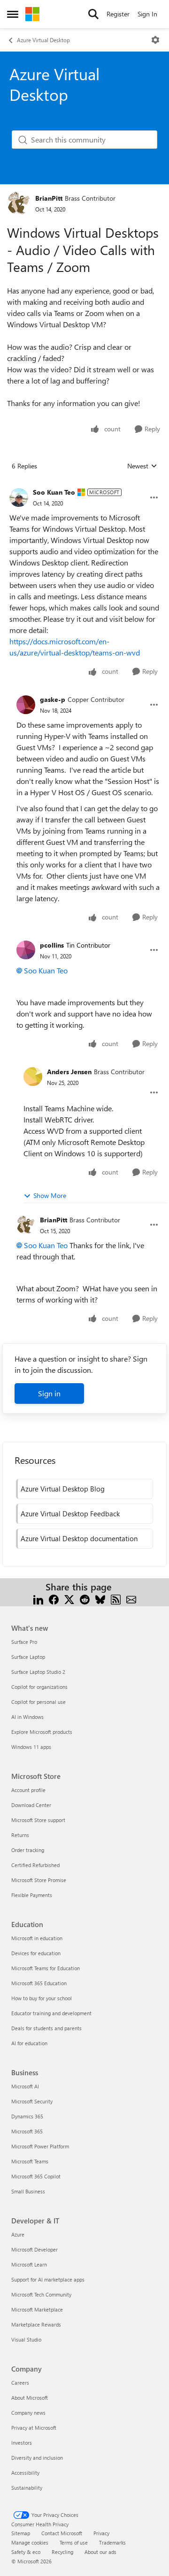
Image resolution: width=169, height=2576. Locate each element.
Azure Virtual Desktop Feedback (70, 1514)
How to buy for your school (42, 1998)
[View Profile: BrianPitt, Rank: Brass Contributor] (19, 203)
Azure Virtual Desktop (43, 40)
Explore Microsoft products (42, 1732)
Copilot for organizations (39, 1687)
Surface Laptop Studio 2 (38, 1672)
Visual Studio (26, 2339)
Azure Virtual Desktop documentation (79, 1538)
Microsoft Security (32, 2101)
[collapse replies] (84, 485)
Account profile (28, 1790)
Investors (22, 2443)
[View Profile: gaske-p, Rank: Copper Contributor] (26, 705)
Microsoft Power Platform (40, 2146)
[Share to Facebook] (54, 1598)
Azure (18, 2234)
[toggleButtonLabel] (155, 40)
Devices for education (36, 1953)
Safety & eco (26, 2552)
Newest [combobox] (142, 466)
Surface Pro (24, 1642)
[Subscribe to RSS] (116, 1598)
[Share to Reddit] (85, 1598)
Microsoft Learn (29, 2264)
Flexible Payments (32, 1895)
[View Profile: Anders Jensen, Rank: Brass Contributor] (33, 1077)
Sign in (49, 1393)
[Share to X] (69, 1598)
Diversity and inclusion (37, 2458)
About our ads (100, 2552)
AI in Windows (27, 1717)
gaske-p (53, 699)
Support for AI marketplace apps (48, 2279)
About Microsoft (30, 2398)
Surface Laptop (28, 1657)
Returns (20, 1835)
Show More (50, 1195)
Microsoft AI (25, 2086)
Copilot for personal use (38, 1702)
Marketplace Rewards (36, 2324)
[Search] (93, 14)
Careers (20, 2383)
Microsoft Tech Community (41, 2294)
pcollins (52, 945)
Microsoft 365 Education (39, 1983)
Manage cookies (30, 2542)
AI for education (29, 2043)
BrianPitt (49, 198)
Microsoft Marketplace (37, 2309)
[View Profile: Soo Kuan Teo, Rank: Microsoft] (19, 497)
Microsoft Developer (35, 2249)
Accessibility (25, 2473)
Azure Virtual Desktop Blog (63, 1489)
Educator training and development (51, 2013)
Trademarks (112, 2542)
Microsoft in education (37, 1938)
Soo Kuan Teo (54, 492)
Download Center (31, 1805)
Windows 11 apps (31, 1747)
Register (118, 14)
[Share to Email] (131, 1598)
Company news (28, 2413)
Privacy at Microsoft (34, 2428)
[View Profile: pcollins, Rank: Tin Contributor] (26, 950)
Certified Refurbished (35, 1865)
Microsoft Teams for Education (46, 1968)
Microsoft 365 (27, 2131)
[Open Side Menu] (13, 14)
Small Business (28, 2191)
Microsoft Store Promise (39, 1880)
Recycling (62, 2552)
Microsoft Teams (30, 2161)
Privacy (101, 2533)
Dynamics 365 (27, 2116)
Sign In (147, 14)
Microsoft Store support (38, 1820)
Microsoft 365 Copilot (36, 2176)
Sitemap (21, 2533)
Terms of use (74, 2542)
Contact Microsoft (62, 2533)
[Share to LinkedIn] (38, 1598)
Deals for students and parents (46, 2028)
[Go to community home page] (32, 14)
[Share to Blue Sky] (100, 1598)
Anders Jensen (69, 1072)
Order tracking (28, 1850)
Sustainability (27, 2488)
